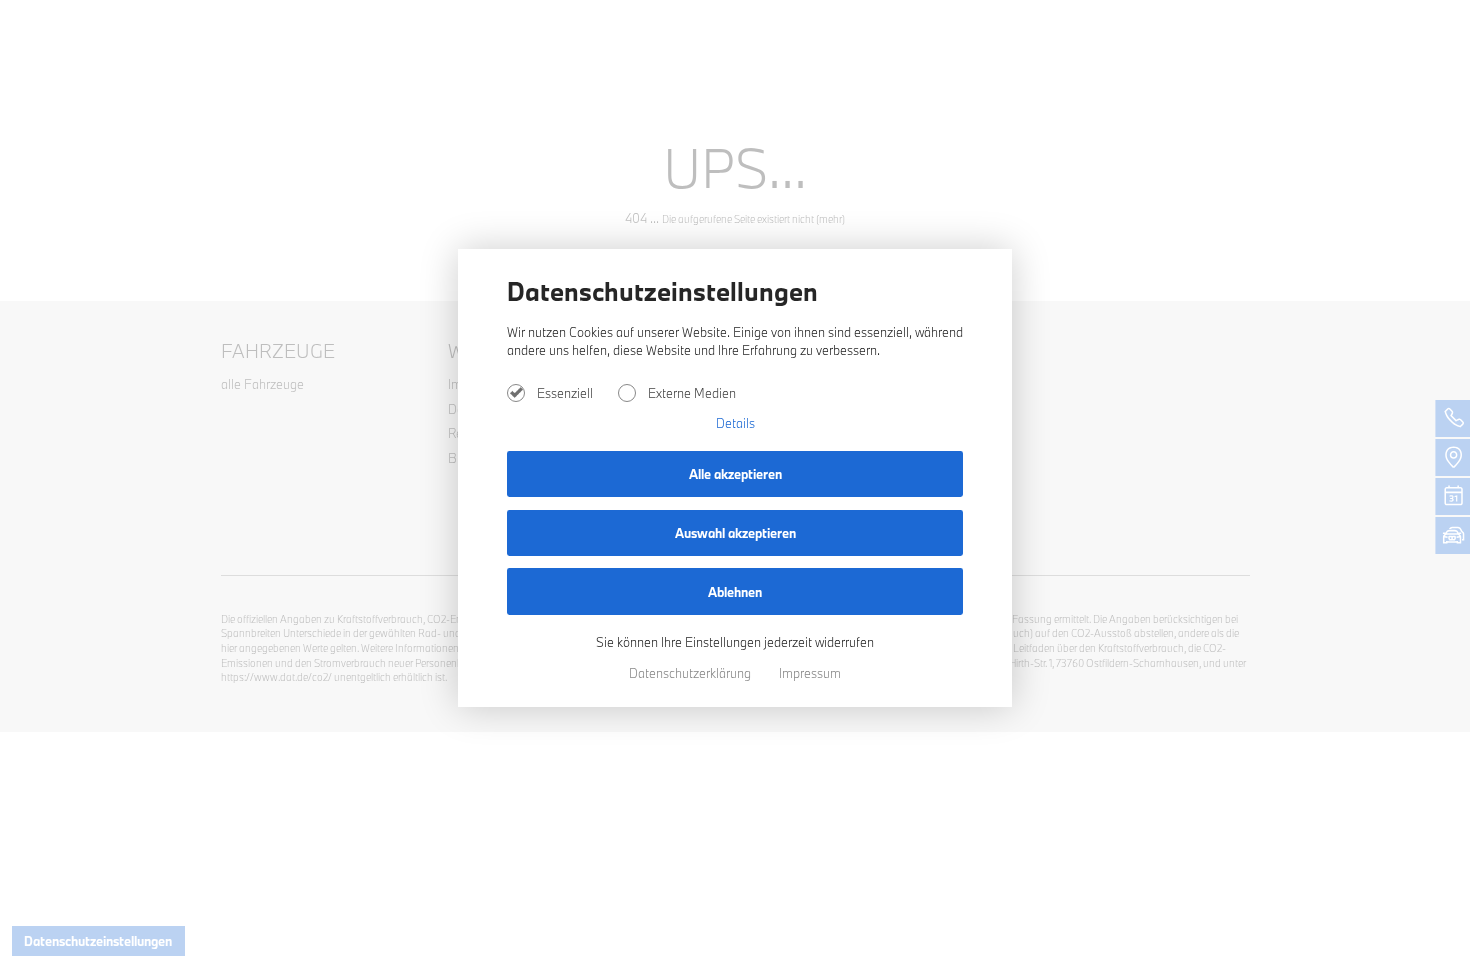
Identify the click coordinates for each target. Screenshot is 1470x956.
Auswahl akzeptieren (735, 533)
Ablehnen (735, 592)
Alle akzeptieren (735, 474)
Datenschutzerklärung (691, 673)
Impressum (810, 673)
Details (735, 423)
